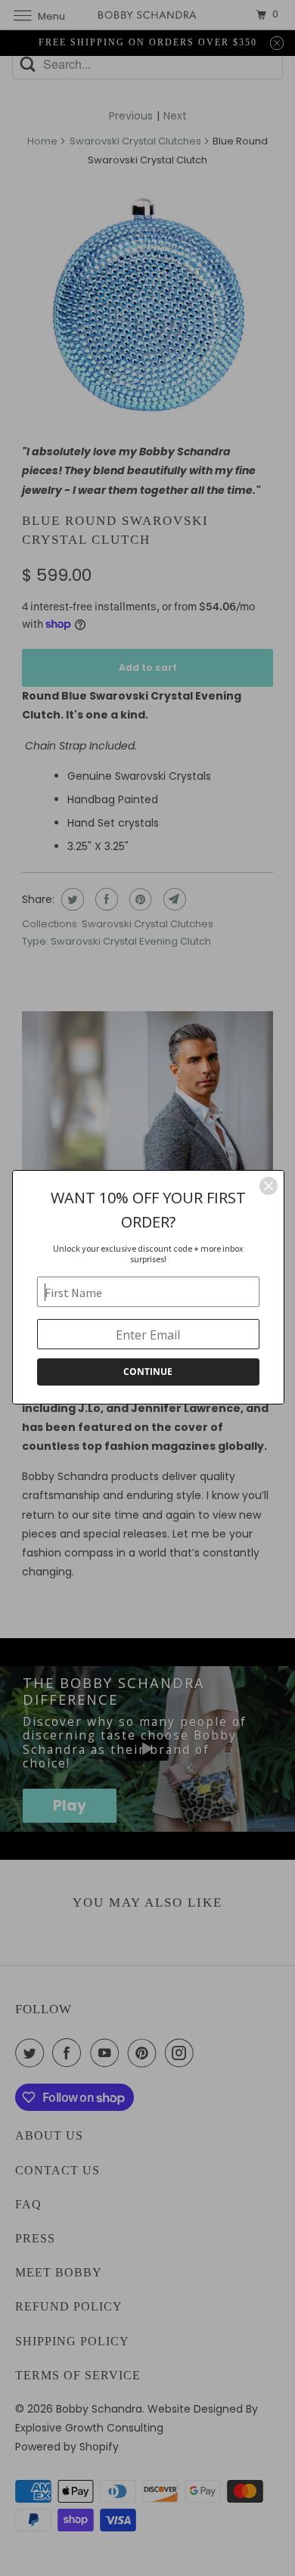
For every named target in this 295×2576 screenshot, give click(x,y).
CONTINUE (148, 1372)
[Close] (269, 1186)
